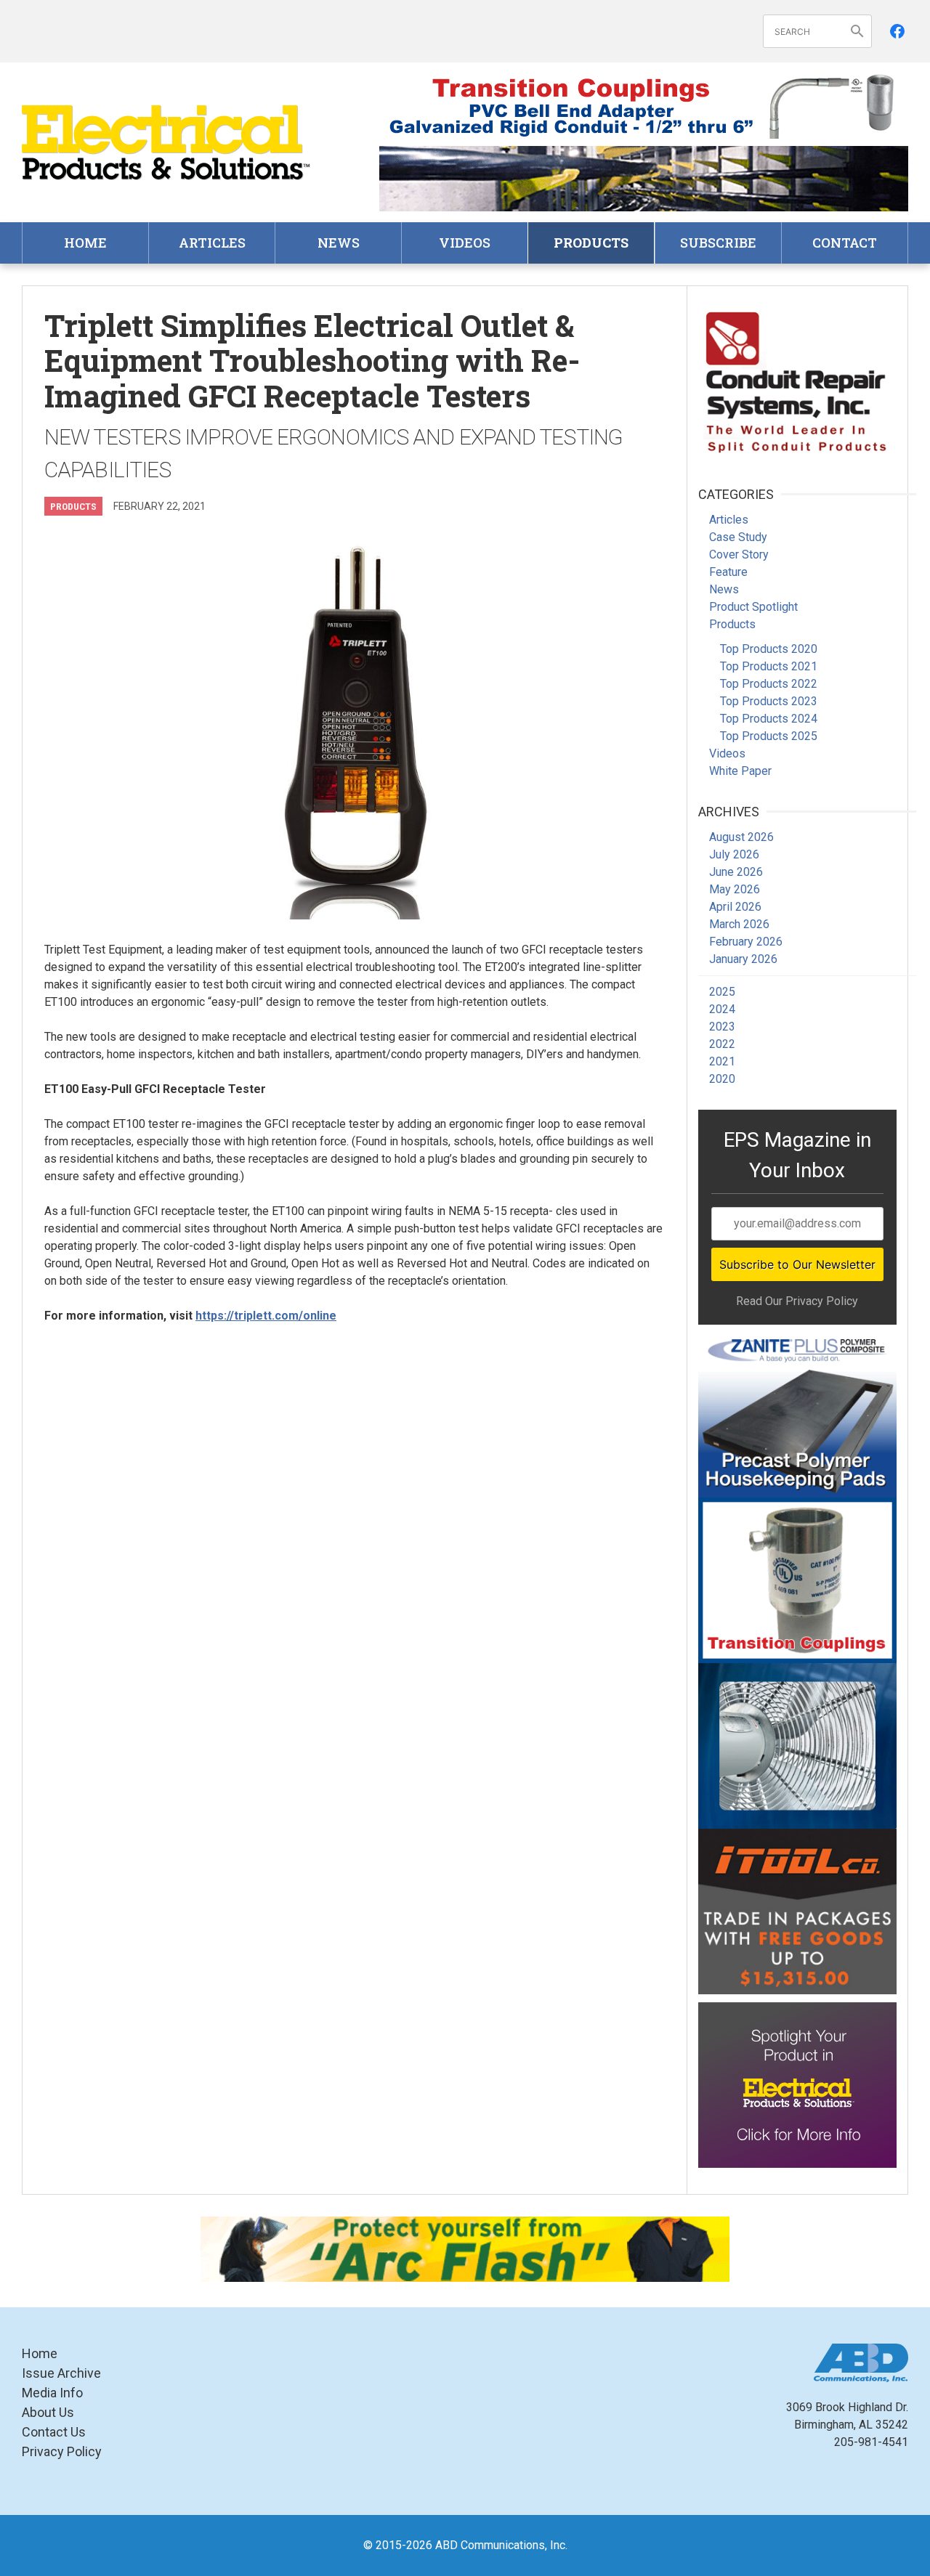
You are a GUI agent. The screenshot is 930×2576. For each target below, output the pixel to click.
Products (591, 243)
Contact (845, 243)
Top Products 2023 (769, 701)
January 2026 (743, 959)
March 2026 (739, 924)
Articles (212, 243)
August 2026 (741, 837)
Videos (465, 243)
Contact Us (54, 2432)
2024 (722, 1009)
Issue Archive (61, 2373)
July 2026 (734, 854)
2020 (722, 1079)
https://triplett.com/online (266, 1316)
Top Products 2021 (769, 666)
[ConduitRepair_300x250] (798, 380)
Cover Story (739, 554)
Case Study (738, 537)
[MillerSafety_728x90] (465, 2249)
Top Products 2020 (769, 649)
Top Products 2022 (769, 684)
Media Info (52, 2393)
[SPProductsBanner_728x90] (644, 106)
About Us (48, 2412)
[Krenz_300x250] (798, 1746)
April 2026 (735, 907)
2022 (722, 1044)
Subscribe (718, 243)
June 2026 (736, 872)
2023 (722, 1027)
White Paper (740, 771)
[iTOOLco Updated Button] (798, 1911)
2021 (722, 1061)
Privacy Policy (62, 2451)
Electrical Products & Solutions (167, 143)
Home (85, 243)
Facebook (897, 31)
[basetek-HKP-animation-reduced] (798, 1415)
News (339, 243)
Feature (728, 572)
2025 (722, 992)
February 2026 (746, 942)
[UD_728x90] (644, 179)
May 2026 (735, 889)
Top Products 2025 (769, 736)
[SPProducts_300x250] (798, 1580)
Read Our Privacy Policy (797, 1301)
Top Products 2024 (769, 719)
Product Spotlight (753, 607)
